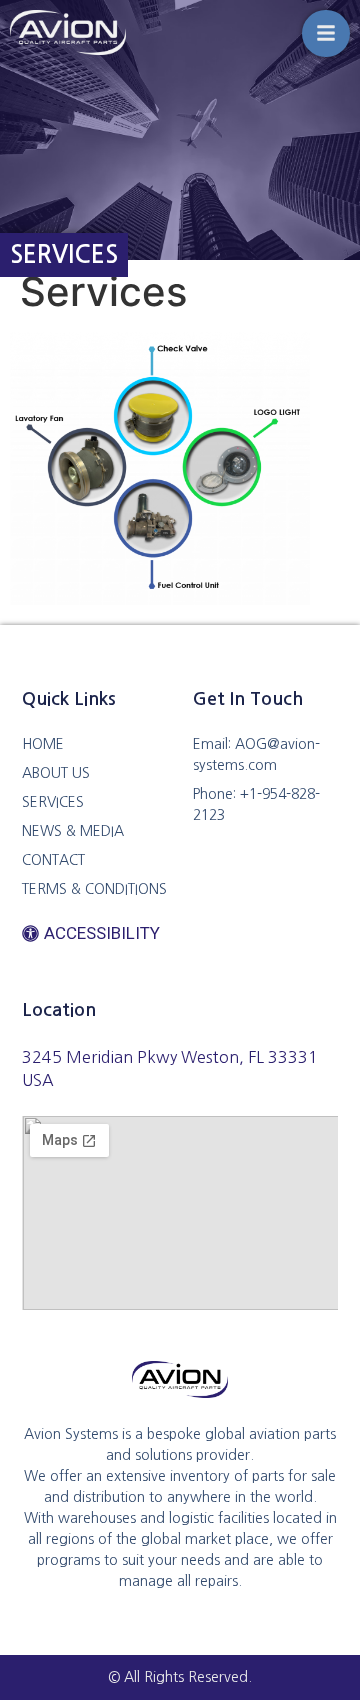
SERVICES (53, 802)
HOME (43, 744)
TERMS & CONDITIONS (94, 889)
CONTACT (53, 860)
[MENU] (326, 33)
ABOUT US (56, 773)
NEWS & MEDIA (73, 831)
